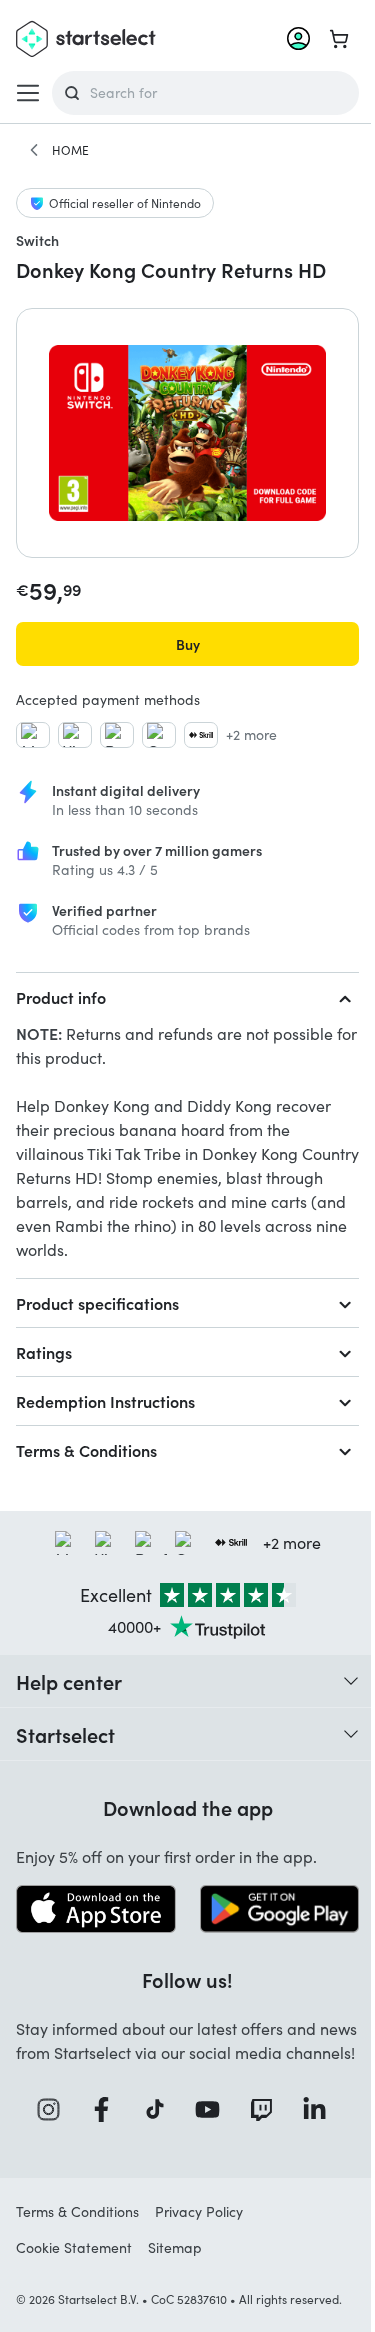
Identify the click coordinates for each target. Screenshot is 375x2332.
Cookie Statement (74, 2247)
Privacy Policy (199, 2211)
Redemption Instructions (105, 1401)
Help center (69, 1681)
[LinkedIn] (321, 2109)
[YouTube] (214, 2109)
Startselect (65, 1734)
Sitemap (175, 2247)
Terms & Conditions (86, 1450)
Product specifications (97, 1303)
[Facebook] (108, 2109)
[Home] (34, 150)
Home (70, 150)
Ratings (44, 1352)
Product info (61, 997)
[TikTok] (161, 2109)
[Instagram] (55, 2109)
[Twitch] (268, 2109)
